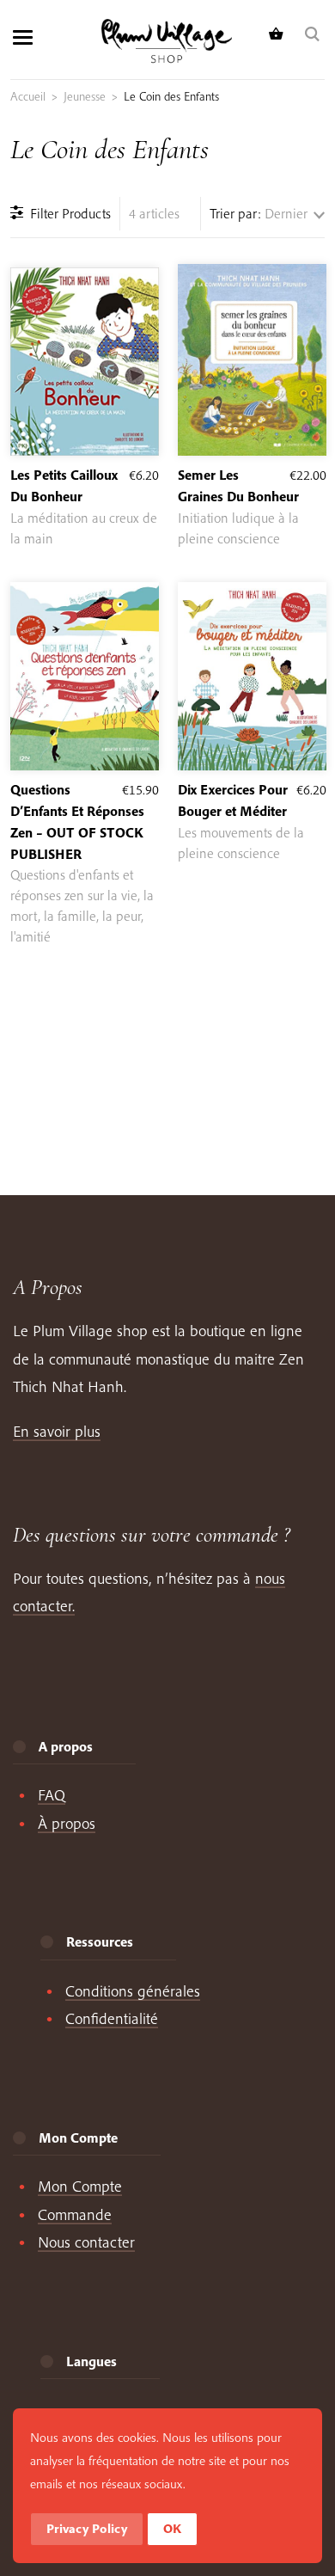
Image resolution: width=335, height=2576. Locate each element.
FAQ (52, 1795)
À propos (67, 1823)
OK (172, 2528)
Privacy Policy (87, 2528)
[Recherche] (314, 35)
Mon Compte (80, 2186)
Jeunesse (85, 96)
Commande (75, 2214)
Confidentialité (112, 2018)
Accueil (28, 96)
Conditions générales (133, 1991)
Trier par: (235, 213)
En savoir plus (57, 1431)
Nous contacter (86, 2242)
